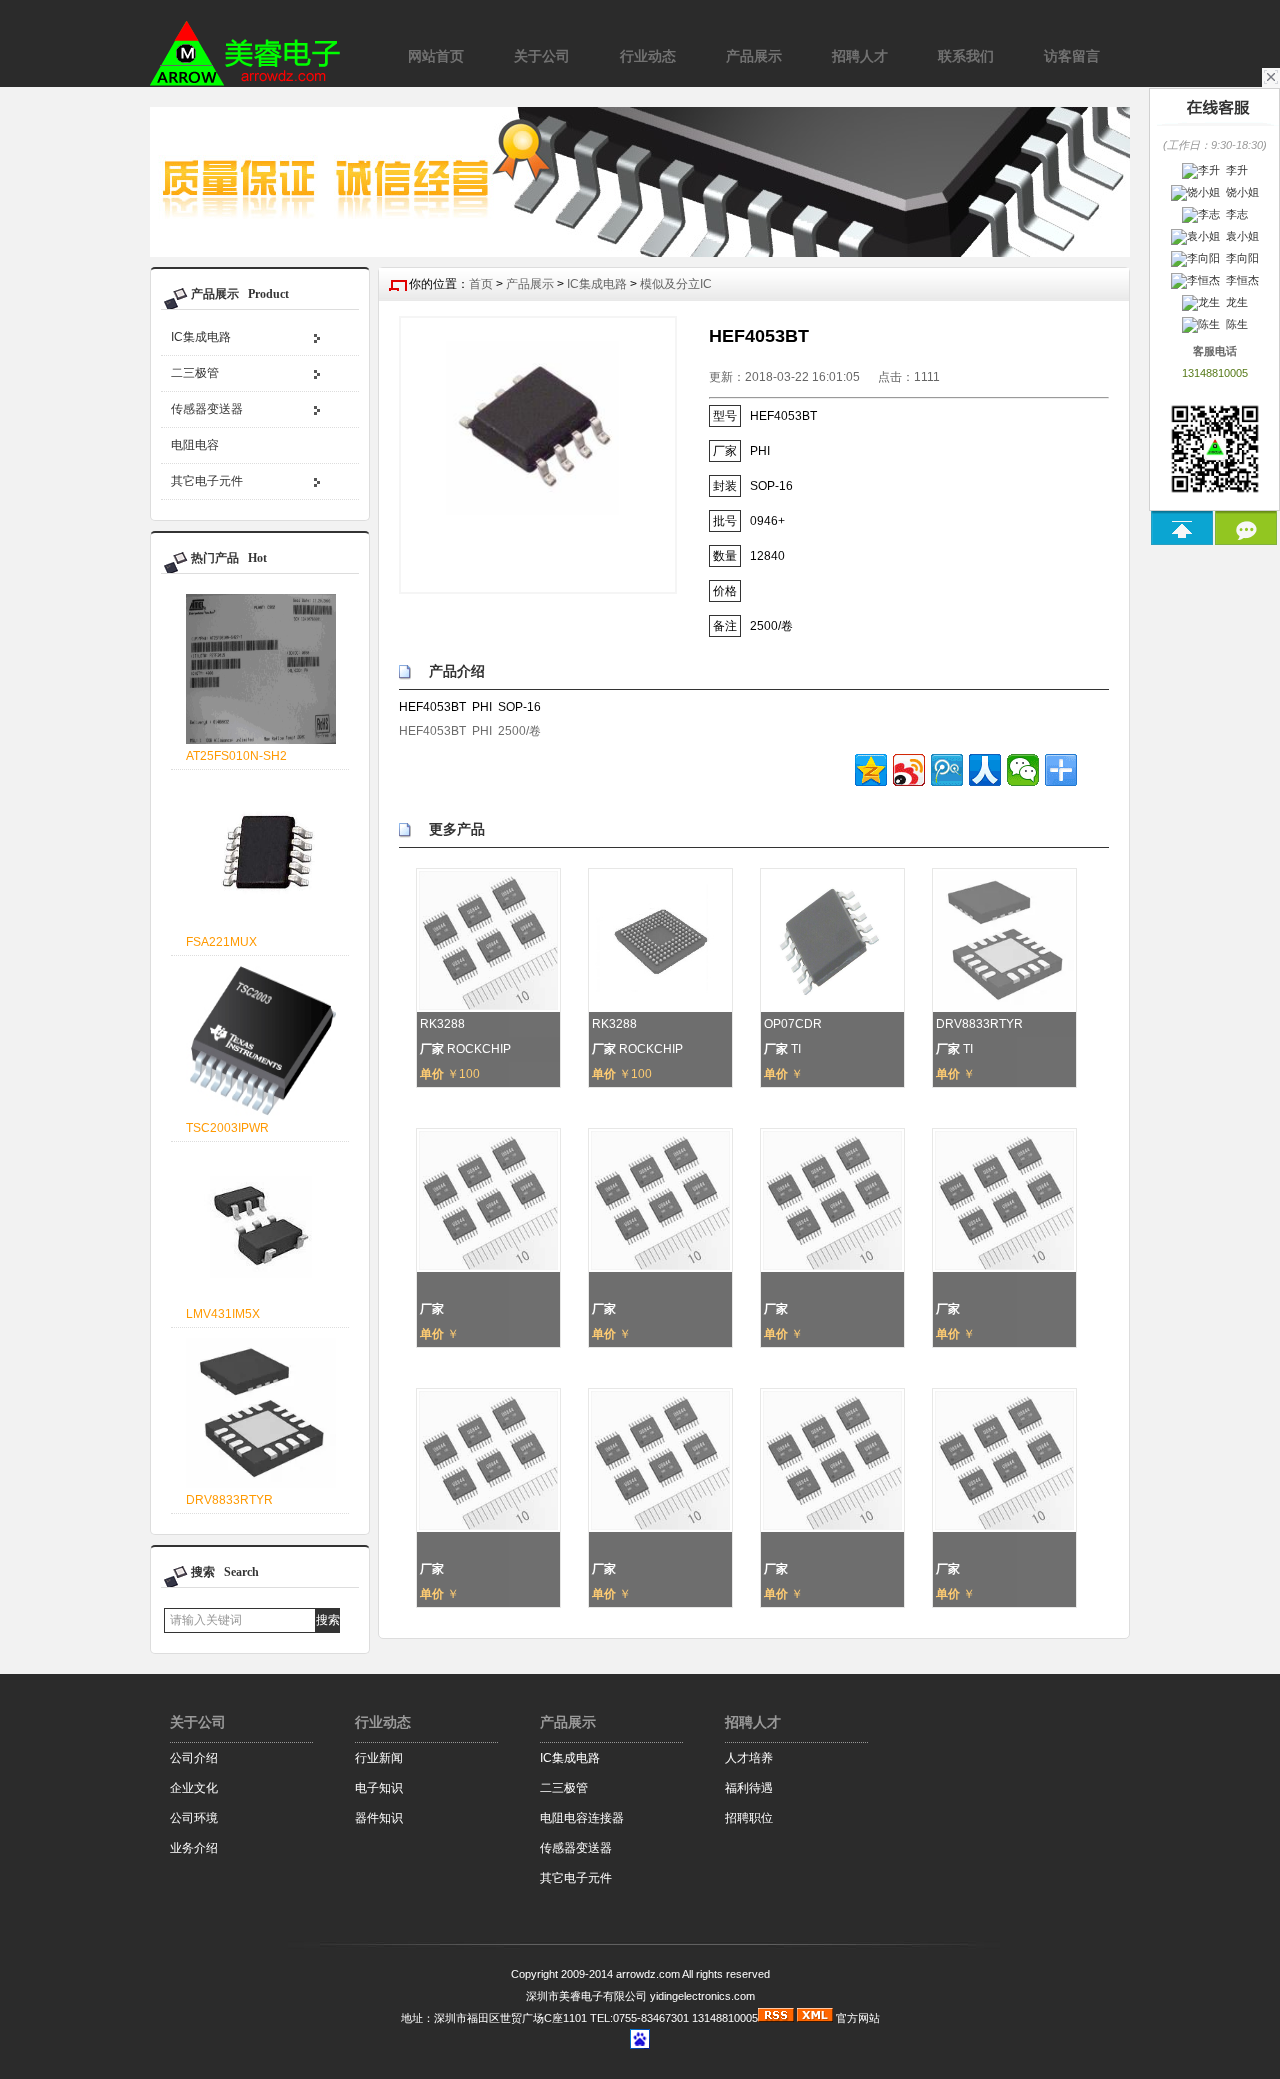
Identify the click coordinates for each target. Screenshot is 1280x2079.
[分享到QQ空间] (871, 770)
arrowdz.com (648, 1974)
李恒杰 (1239, 280)
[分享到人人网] (985, 770)
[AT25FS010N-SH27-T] (253, 740)
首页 (481, 284)
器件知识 (379, 1818)
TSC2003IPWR (227, 1128)
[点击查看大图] (538, 455)
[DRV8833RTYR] (253, 1484)
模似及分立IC (676, 284)
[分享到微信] (1023, 770)
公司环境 (194, 1818)
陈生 (1234, 324)
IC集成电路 (201, 337)
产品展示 (530, 284)
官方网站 (858, 2018)
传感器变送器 (207, 409)
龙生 (1234, 302)
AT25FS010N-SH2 (236, 756)
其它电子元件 (207, 481)
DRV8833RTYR (229, 1500)
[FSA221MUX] (253, 926)
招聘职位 (749, 1818)
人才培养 (749, 1758)
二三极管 (195, 373)
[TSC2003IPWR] (253, 1112)
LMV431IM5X (223, 1314)
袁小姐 (1239, 236)
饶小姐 (1239, 192)
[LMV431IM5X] (253, 1298)
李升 (1234, 170)
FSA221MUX (221, 942)
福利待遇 (749, 1788)
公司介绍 (194, 1758)
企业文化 (194, 1788)
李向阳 (1239, 258)
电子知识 (379, 1788)
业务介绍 (194, 1848)
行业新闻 (379, 1758)
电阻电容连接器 (582, 1818)
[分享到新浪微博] (909, 770)
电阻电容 (195, 445)
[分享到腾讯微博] (947, 770)
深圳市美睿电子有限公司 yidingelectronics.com (640, 1996)
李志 (1234, 214)
